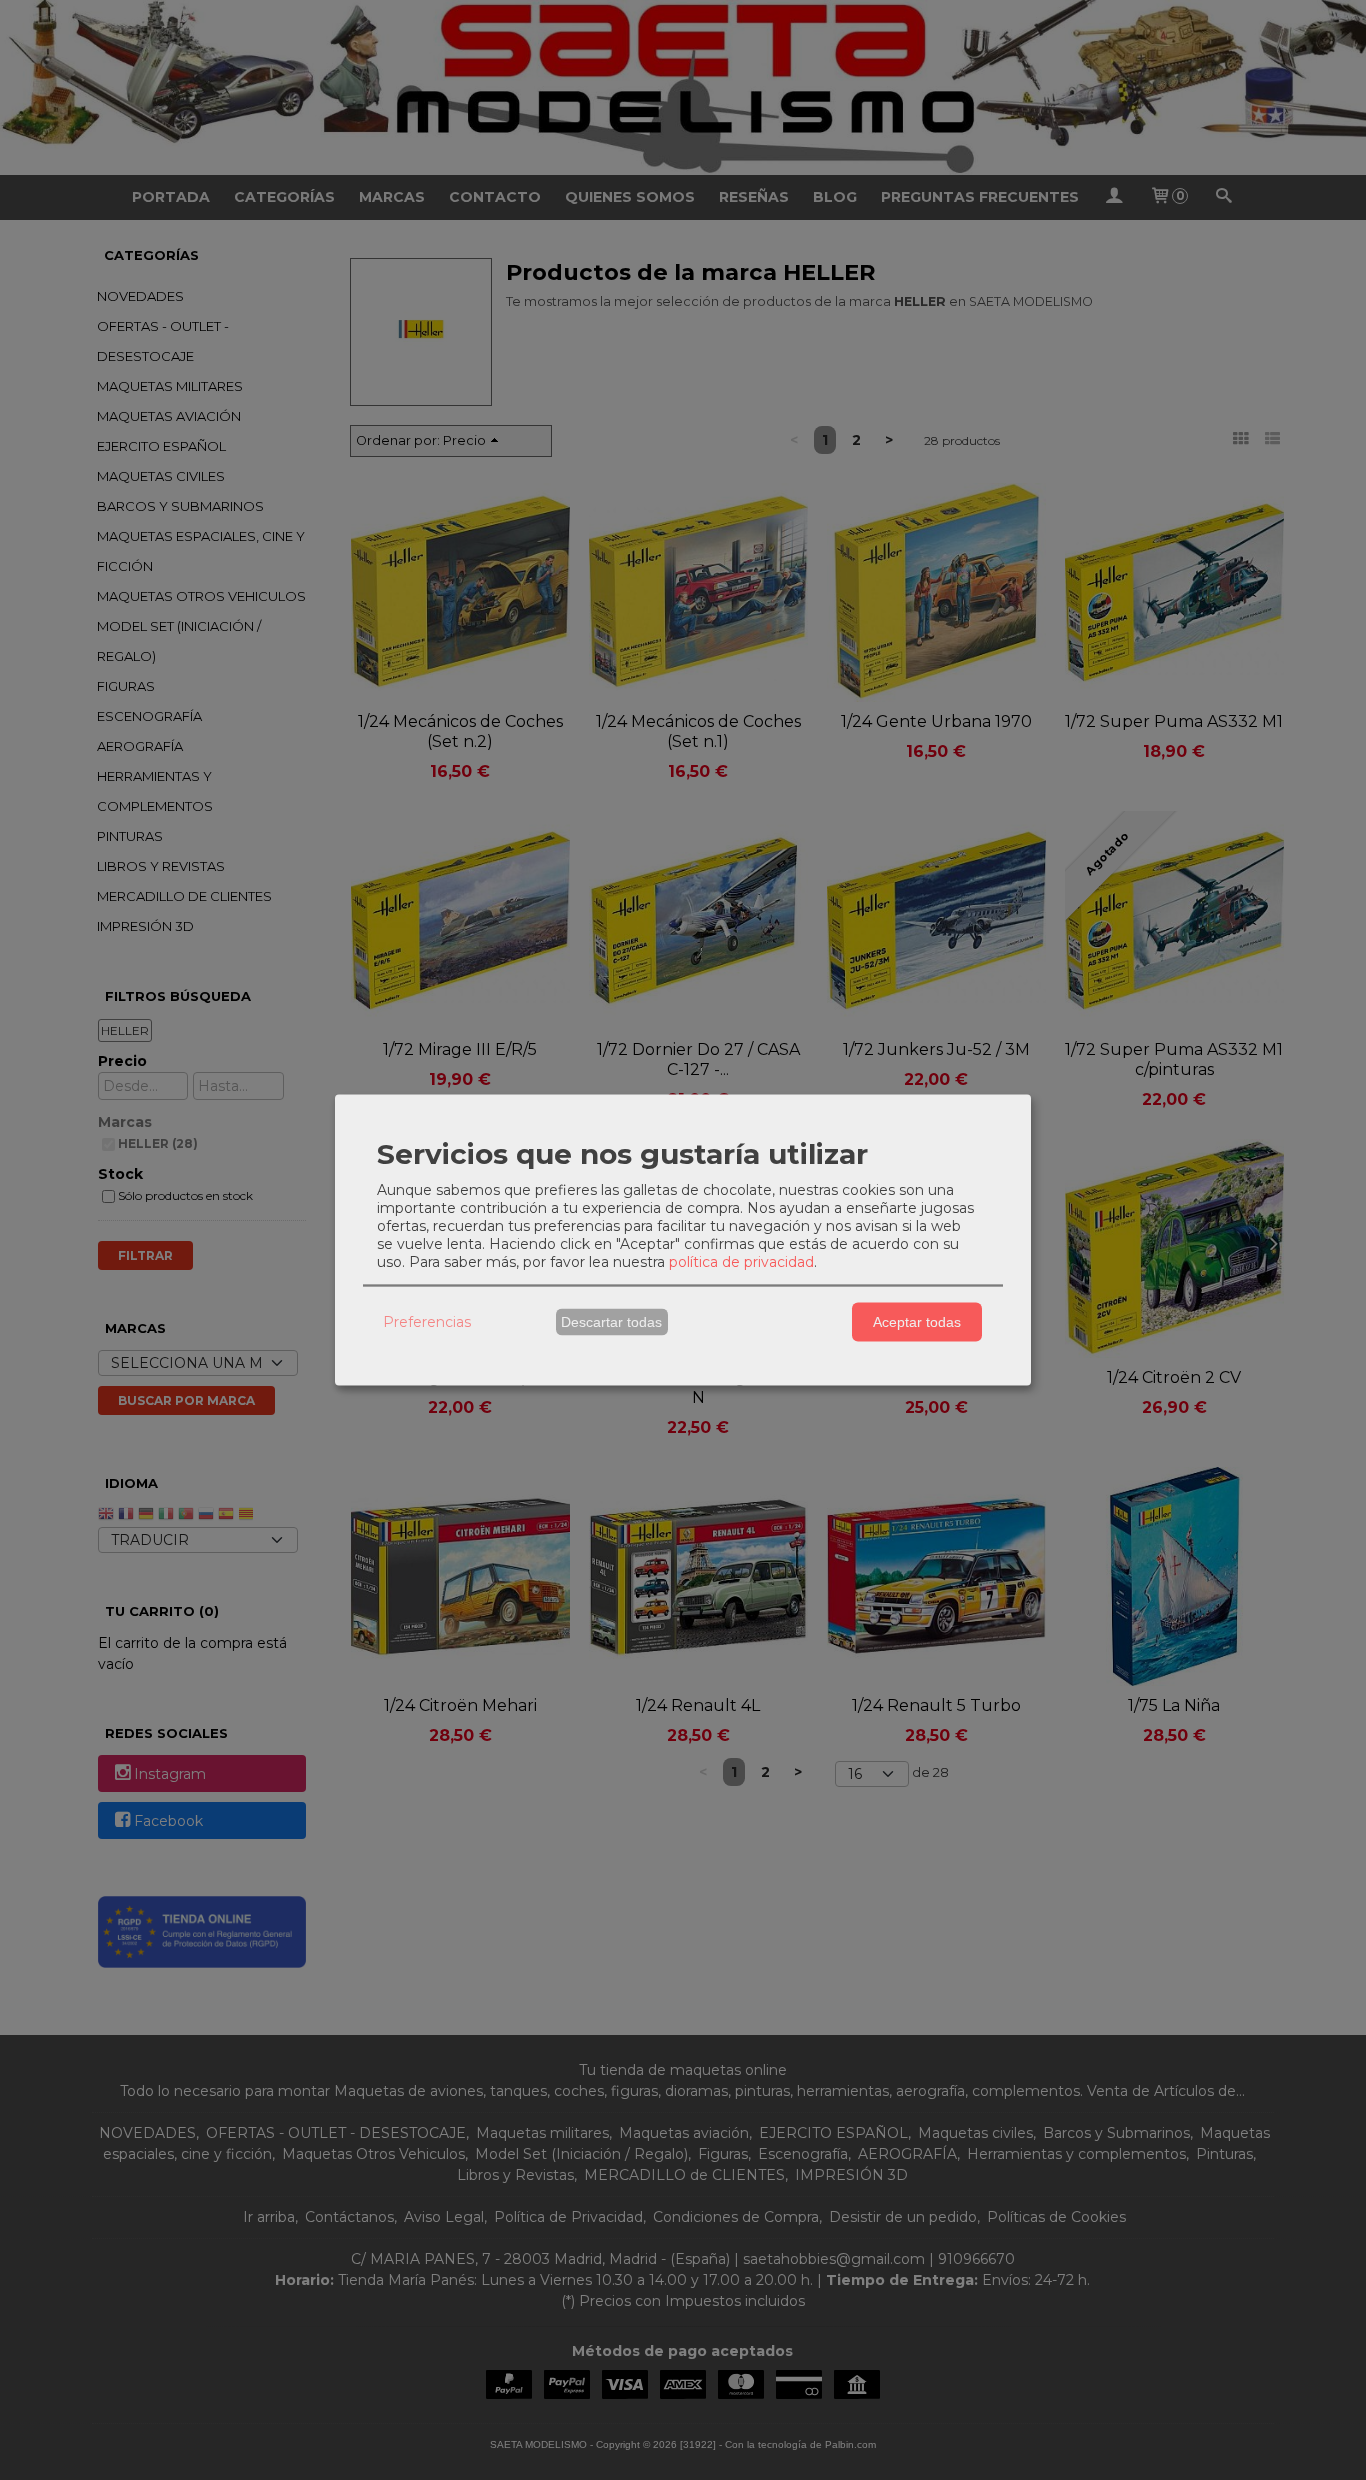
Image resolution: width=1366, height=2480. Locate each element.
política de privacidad (741, 1261)
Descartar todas (611, 1322)
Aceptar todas (917, 1322)
